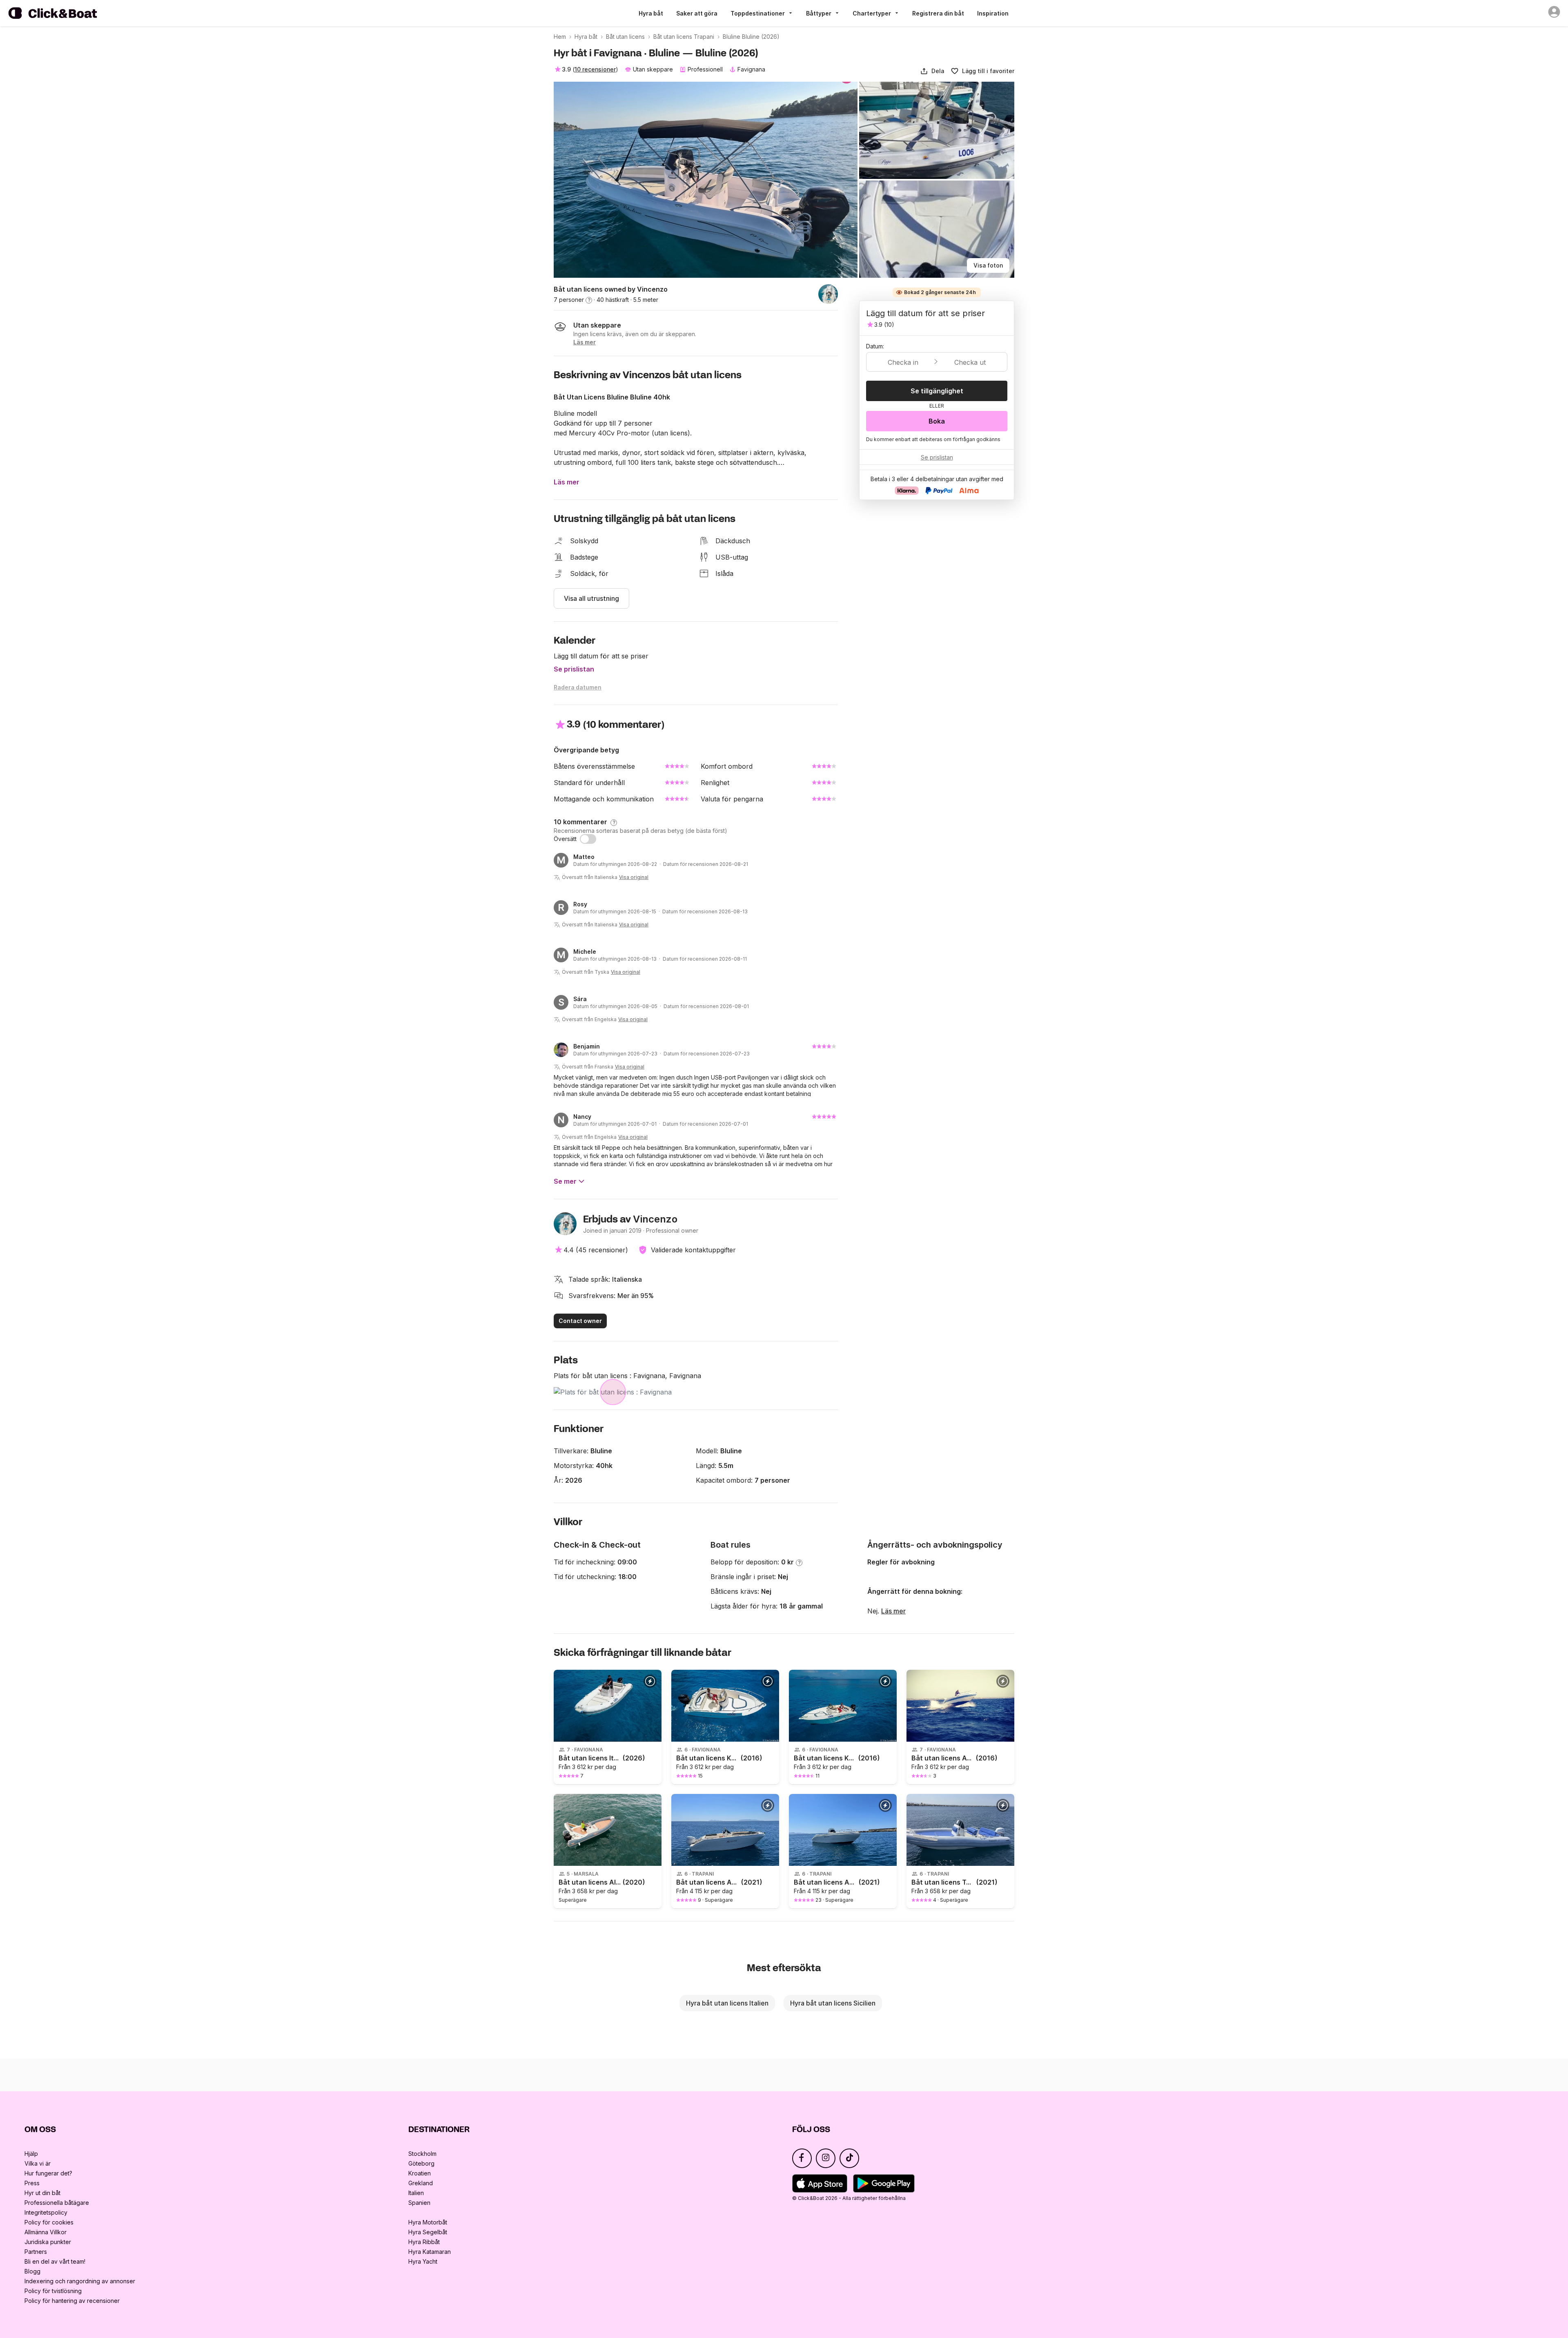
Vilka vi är (38, 2163)
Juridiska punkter (48, 2242)
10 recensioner (595, 69)
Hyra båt (651, 13)
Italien (416, 2193)
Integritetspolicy (46, 2212)
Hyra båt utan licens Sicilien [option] (833, 2003)
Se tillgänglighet (937, 391)
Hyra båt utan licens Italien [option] (727, 2003)
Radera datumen (578, 687)
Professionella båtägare (57, 2203)
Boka (937, 421)
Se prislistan (574, 669)
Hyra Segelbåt (428, 2232)
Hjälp (31, 2154)
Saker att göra (697, 13)
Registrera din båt (938, 13)
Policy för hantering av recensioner (72, 2301)
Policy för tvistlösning (53, 2291)
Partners (36, 2252)
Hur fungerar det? (48, 2173)
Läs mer (893, 1611)
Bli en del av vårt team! (55, 2261)
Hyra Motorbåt (428, 2222)
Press (32, 2183)
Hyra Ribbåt (424, 2242)
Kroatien (420, 2173)
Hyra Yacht (423, 2261)
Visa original (634, 877)
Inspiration (993, 13)
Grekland (421, 2183)
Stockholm (422, 2154)
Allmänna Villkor (46, 2232)
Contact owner (580, 1321)
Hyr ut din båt (42, 2193)
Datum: (875, 346)
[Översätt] (588, 839)
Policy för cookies (49, 2222)
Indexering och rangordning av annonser (80, 2281)
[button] (932, 71)
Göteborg (421, 2163)
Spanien (419, 2203)
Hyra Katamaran (430, 2252)
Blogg (32, 2271)
